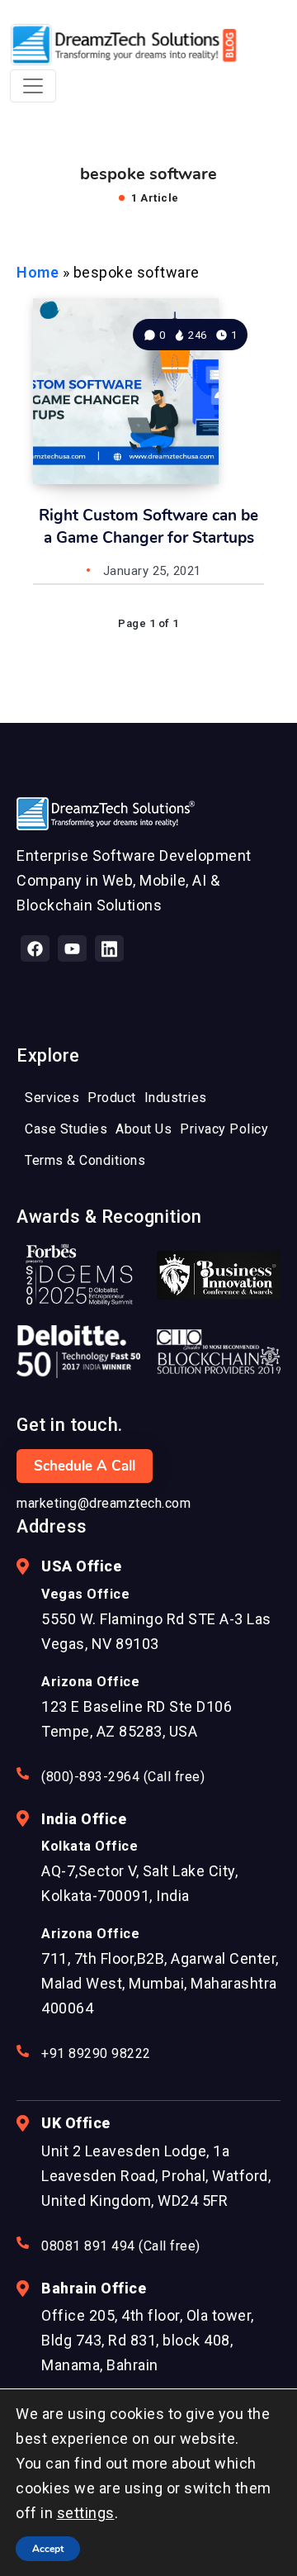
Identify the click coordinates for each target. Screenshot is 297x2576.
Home (38, 272)
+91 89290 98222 (96, 2053)
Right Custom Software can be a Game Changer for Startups (148, 527)
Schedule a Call (85, 1466)
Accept (48, 2549)
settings (86, 2513)
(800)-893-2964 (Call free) (123, 1777)
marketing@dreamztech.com (104, 1503)
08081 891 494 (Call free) (121, 2246)
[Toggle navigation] (33, 86)
